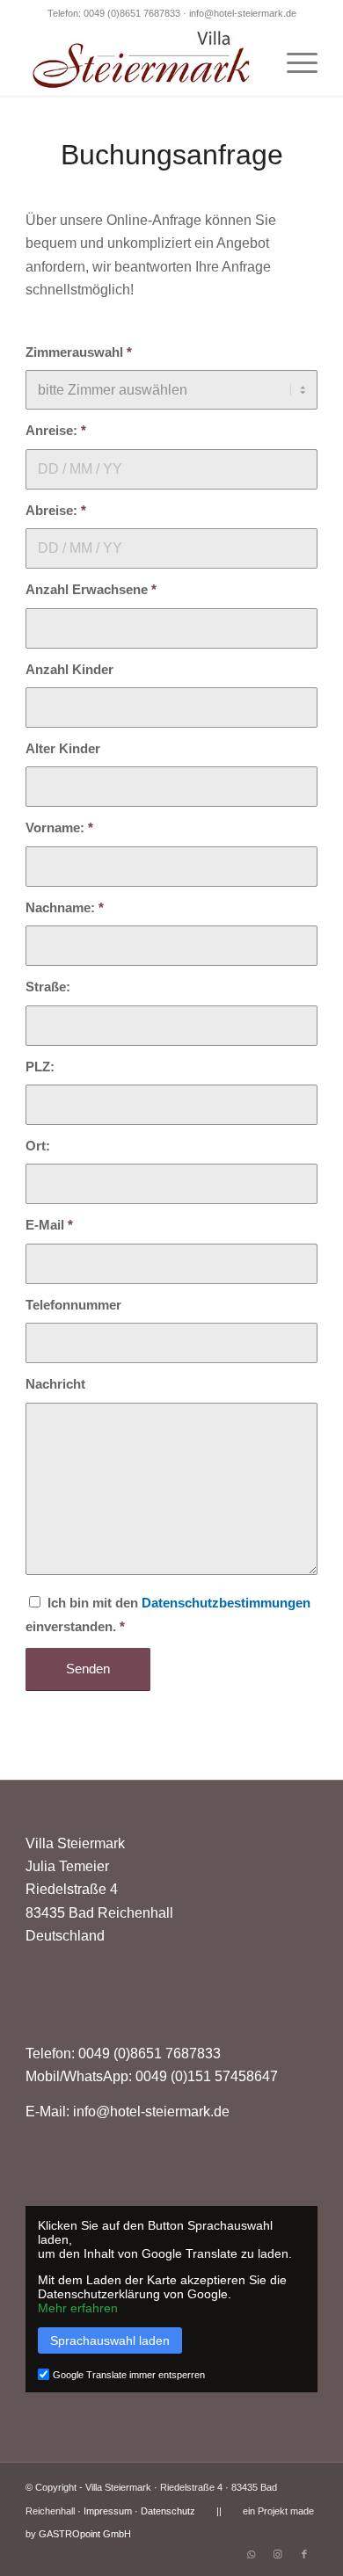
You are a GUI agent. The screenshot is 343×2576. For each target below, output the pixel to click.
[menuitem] (293, 61)
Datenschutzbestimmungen (226, 1603)
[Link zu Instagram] (278, 2554)
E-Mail (49, 1225)
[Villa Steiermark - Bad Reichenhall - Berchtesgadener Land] (142, 61)
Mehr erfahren (78, 2308)
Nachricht (55, 1384)
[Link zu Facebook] (304, 2554)
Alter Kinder (63, 749)
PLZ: (40, 1067)
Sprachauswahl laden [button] (110, 2340)
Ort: (38, 1146)
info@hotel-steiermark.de (243, 13)
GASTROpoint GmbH (85, 2534)
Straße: (48, 987)
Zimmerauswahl (79, 352)
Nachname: (65, 908)
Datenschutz (168, 2511)
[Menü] (293, 61)
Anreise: (56, 431)
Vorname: (59, 828)
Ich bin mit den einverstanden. (168, 1615)
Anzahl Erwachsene (91, 590)
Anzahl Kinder (69, 670)
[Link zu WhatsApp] (252, 2554)
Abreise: (56, 511)
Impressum (108, 2511)
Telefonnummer (73, 1305)
